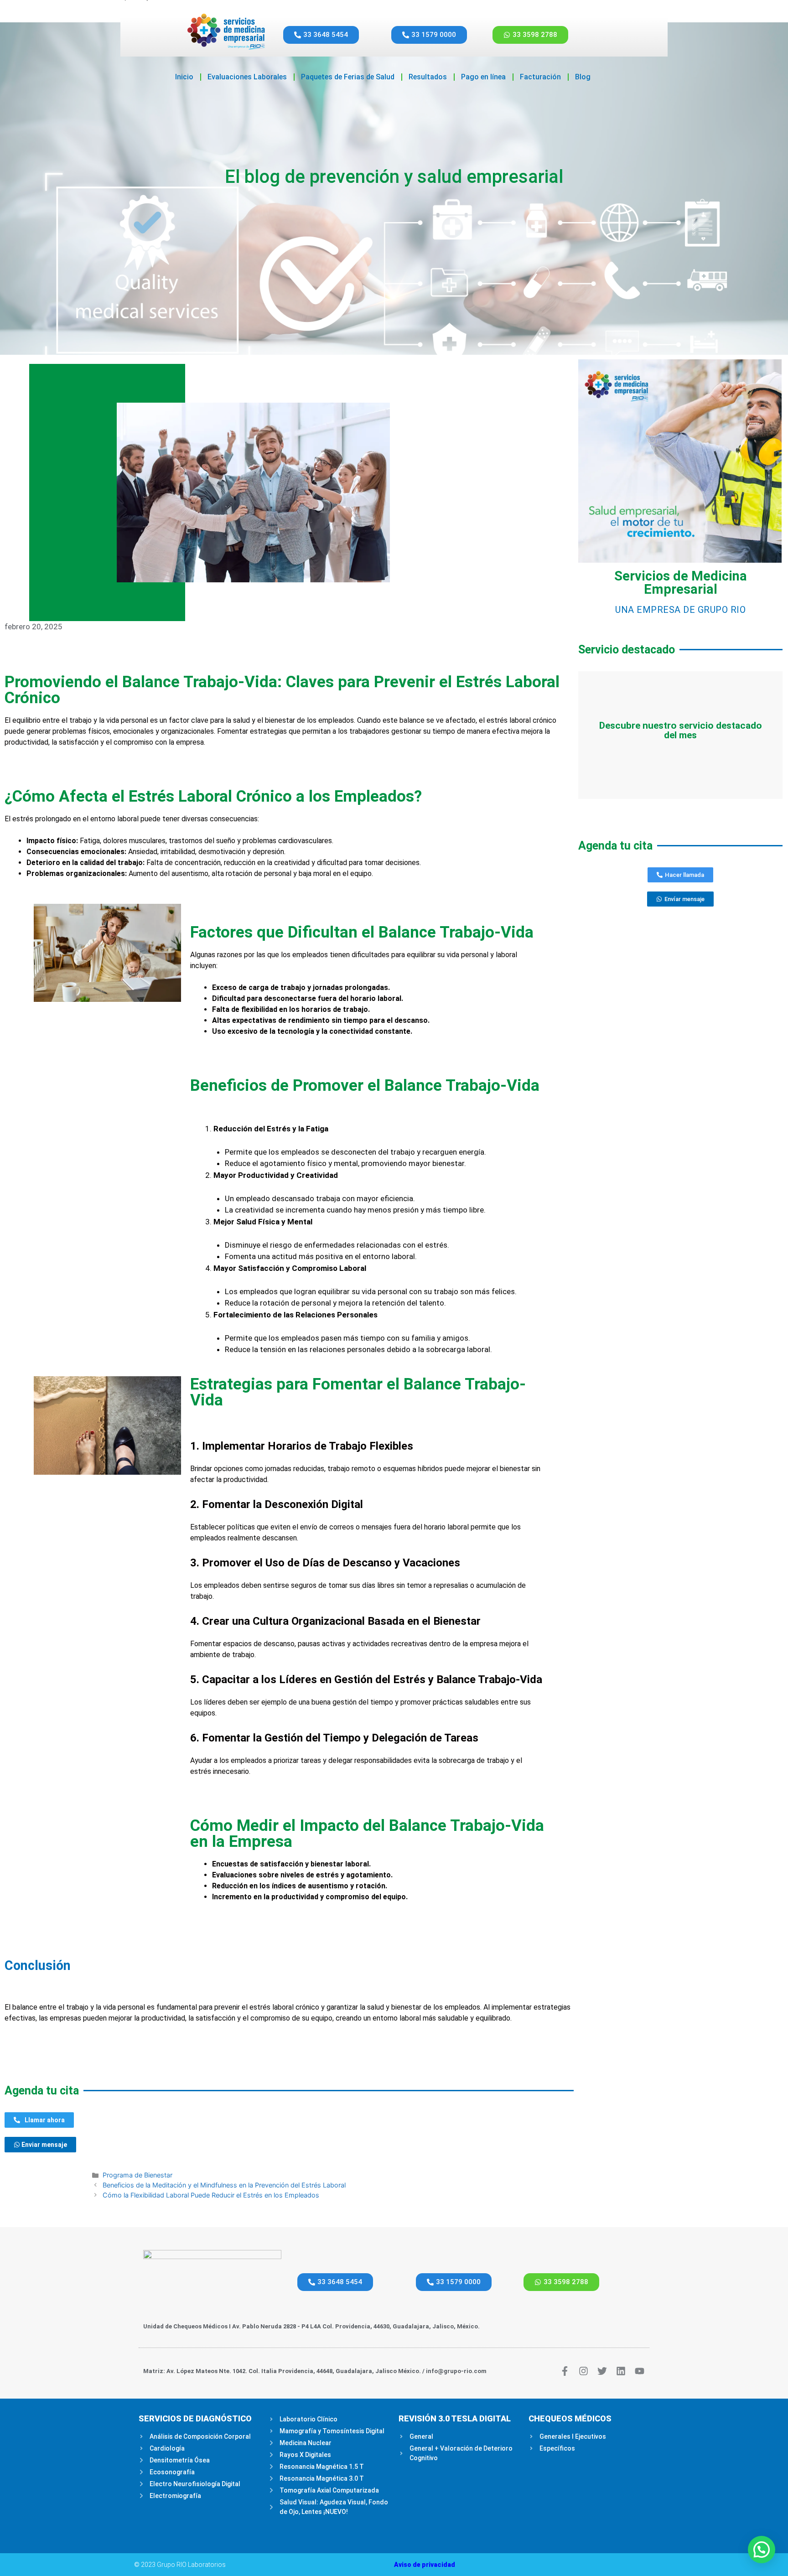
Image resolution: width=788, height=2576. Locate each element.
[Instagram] (583, 2371)
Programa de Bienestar (137, 2175)
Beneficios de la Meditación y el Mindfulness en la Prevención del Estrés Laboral (224, 2185)
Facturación (540, 77)
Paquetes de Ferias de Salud (348, 77)
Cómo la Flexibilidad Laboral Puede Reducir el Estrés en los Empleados (211, 2195)
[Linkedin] (621, 2371)
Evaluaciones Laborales (247, 77)
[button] (762, 2550)
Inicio (184, 77)
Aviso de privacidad (425, 2565)
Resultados (428, 77)
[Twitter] (602, 2371)
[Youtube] (640, 2371)
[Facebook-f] (565, 2371)
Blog (583, 77)
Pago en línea (483, 77)
